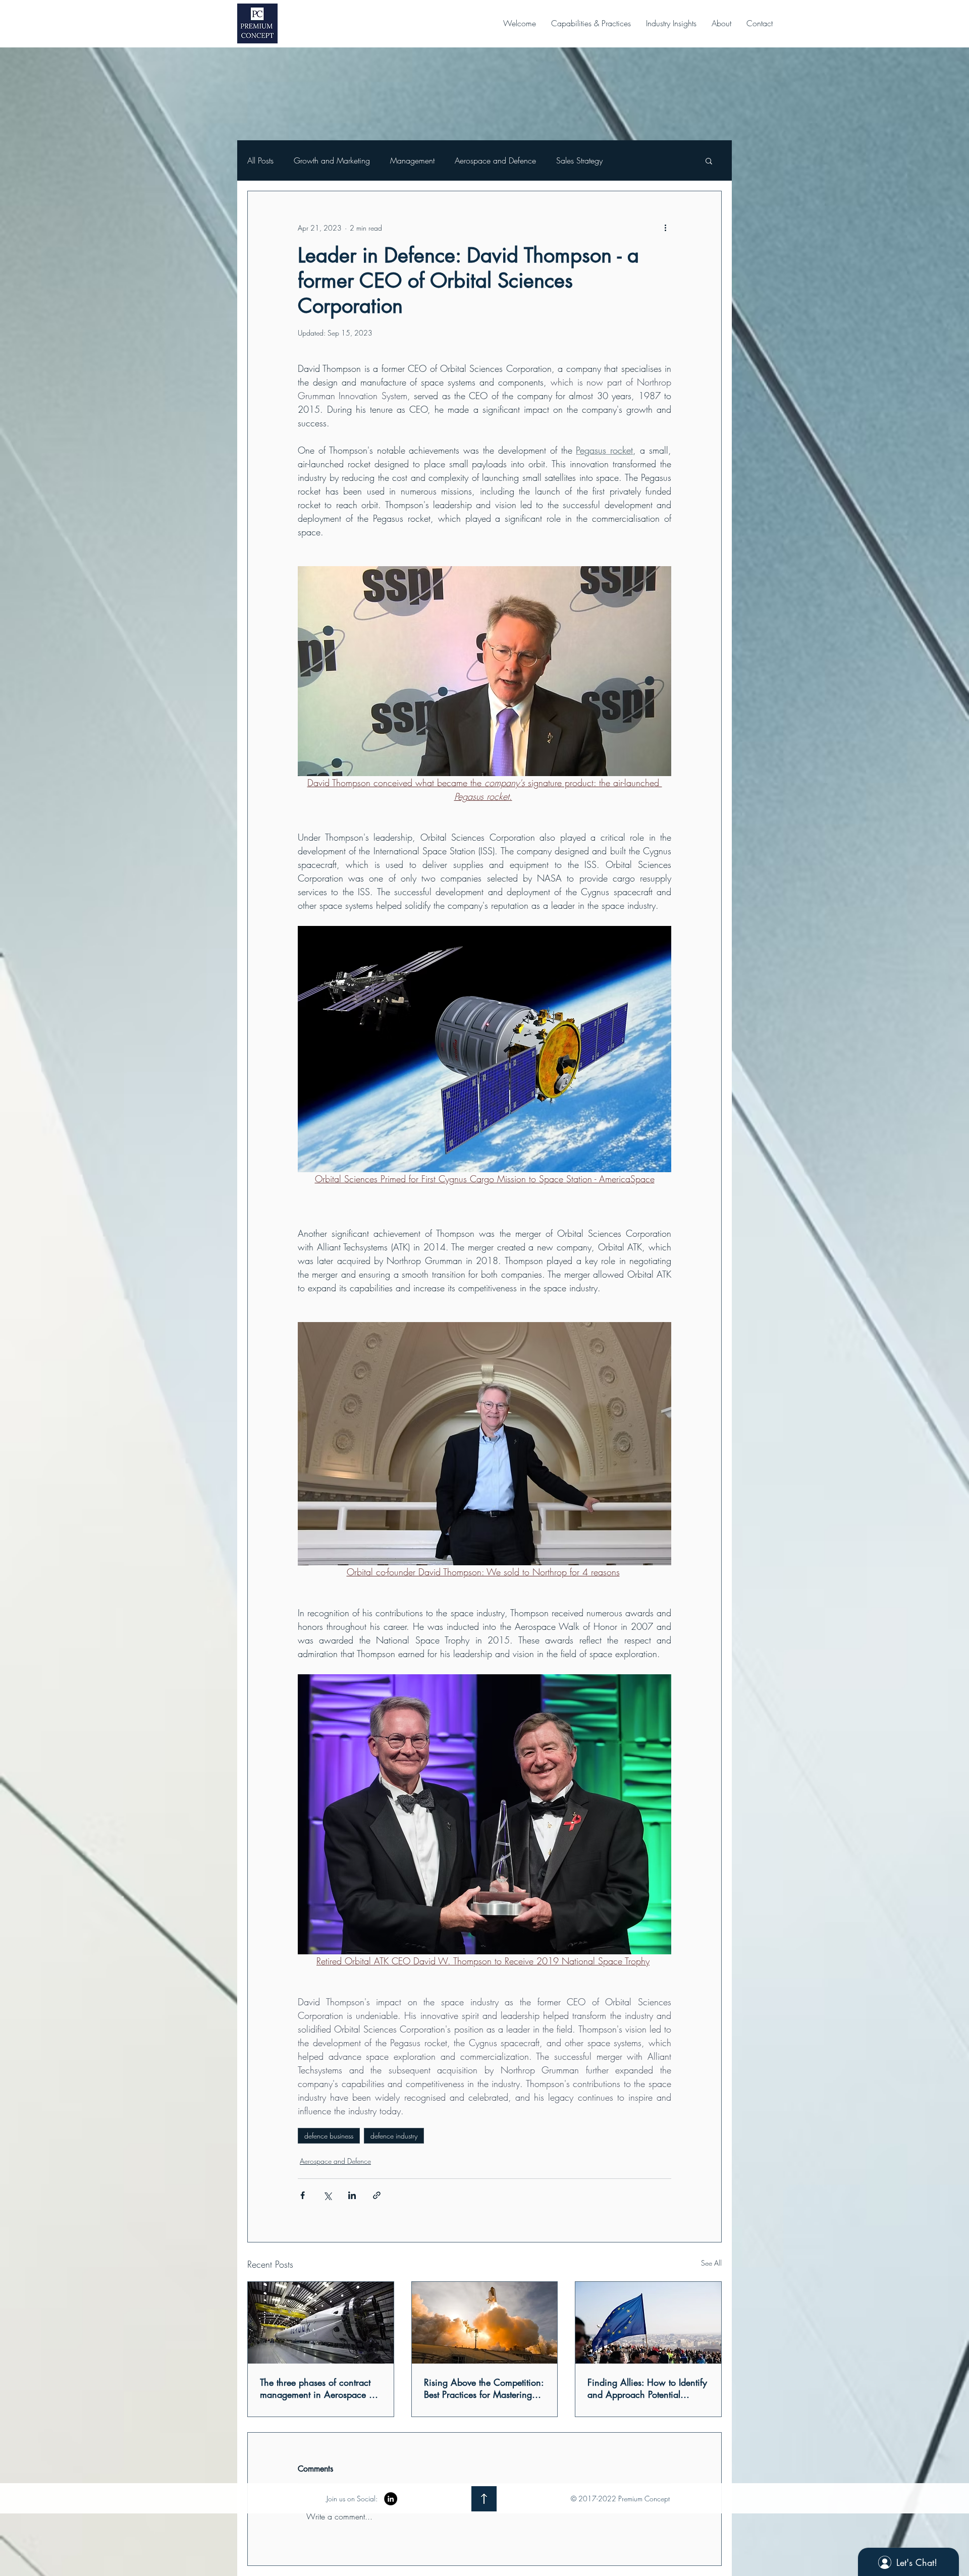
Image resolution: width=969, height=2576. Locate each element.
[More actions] (665, 228)
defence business (329, 2136)
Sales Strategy (579, 160)
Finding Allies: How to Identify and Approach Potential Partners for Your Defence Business (647, 2388)
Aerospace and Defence (495, 160)
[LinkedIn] (391, 2499)
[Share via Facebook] (303, 2195)
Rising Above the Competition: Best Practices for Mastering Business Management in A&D (484, 2388)
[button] (591, 23)
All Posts (260, 160)
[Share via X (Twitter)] (327, 2195)
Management (412, 160)
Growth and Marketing (332, 160)
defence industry (394, 2136)
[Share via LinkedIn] (352, 2195)
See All (711, 2263)
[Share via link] (377, 2195)
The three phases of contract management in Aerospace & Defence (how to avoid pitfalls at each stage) (318, 2388)
